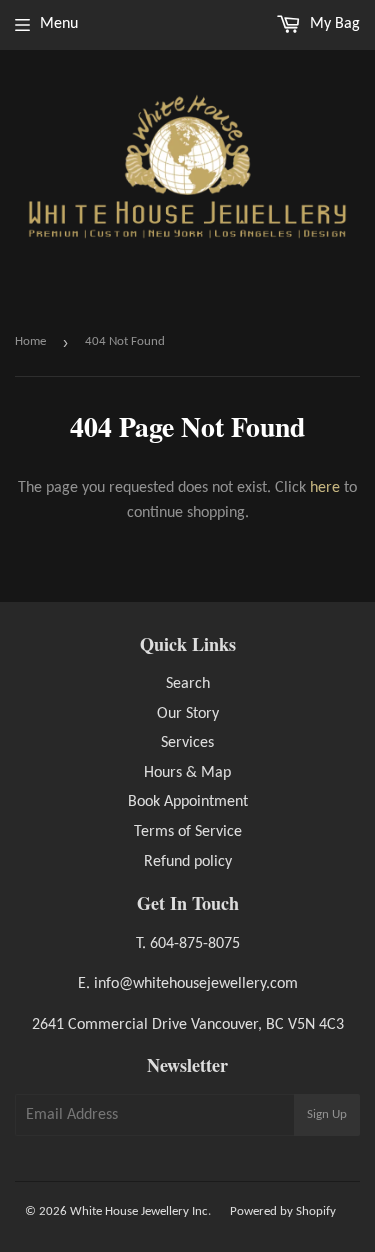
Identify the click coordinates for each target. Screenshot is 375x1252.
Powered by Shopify (283, 1211)
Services (187, 743)
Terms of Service (188, 832)
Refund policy (188, 862)
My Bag (333, 24)
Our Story (188, 714)
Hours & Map (187, 773)
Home (30, 341)
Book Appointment (188, 802)
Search (188, 684)
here (325, 488)
